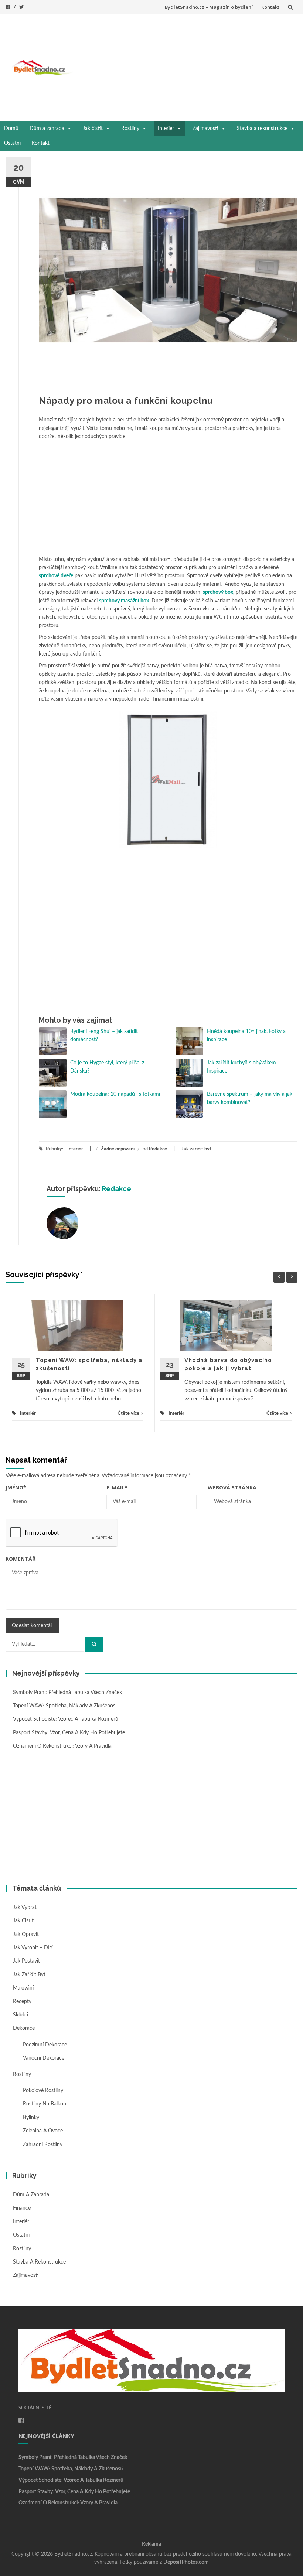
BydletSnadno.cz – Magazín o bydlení (209, 7)
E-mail (117, 1487)
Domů (11, 129)
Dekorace (24, 2028)
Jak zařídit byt (196, 1149)
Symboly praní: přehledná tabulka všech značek (67, 1693)
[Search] (94, 1644)
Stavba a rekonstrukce (262, 129)
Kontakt (270, 7)
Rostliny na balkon (45, 2104)
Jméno (16, 1487)
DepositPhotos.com (186, 2562)
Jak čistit (93, 129)
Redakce (158, 1149)
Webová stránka (232, 1487)
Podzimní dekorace (45, 2045)
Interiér (166, 129)
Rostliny (130, 129)
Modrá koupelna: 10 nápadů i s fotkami (115, 1094)
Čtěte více (128, 1414)
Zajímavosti (205, 129)
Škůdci (21, 2015)
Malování (23, 1988)
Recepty (22, 2002)
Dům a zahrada (47, 129)
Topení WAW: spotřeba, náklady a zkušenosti (66, 1706)
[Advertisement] (188, 66)
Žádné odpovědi (118, 1149)
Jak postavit (26, 1961)
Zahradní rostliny (43, 2145)
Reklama (151, 2544)
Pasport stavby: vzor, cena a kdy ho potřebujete (69, 1733)
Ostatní (12, 143)
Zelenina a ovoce (43, 2131)
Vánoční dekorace (44, 2058)
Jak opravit (26, 1934)
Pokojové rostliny (43, 2091)
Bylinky (31, 2118)
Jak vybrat (25, 1908)
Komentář (21, 1559)
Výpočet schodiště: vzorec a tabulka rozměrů (66, 1719)
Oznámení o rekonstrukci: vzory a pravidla (62, 1746)
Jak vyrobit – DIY (33, 1948)
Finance (22, 2208)
